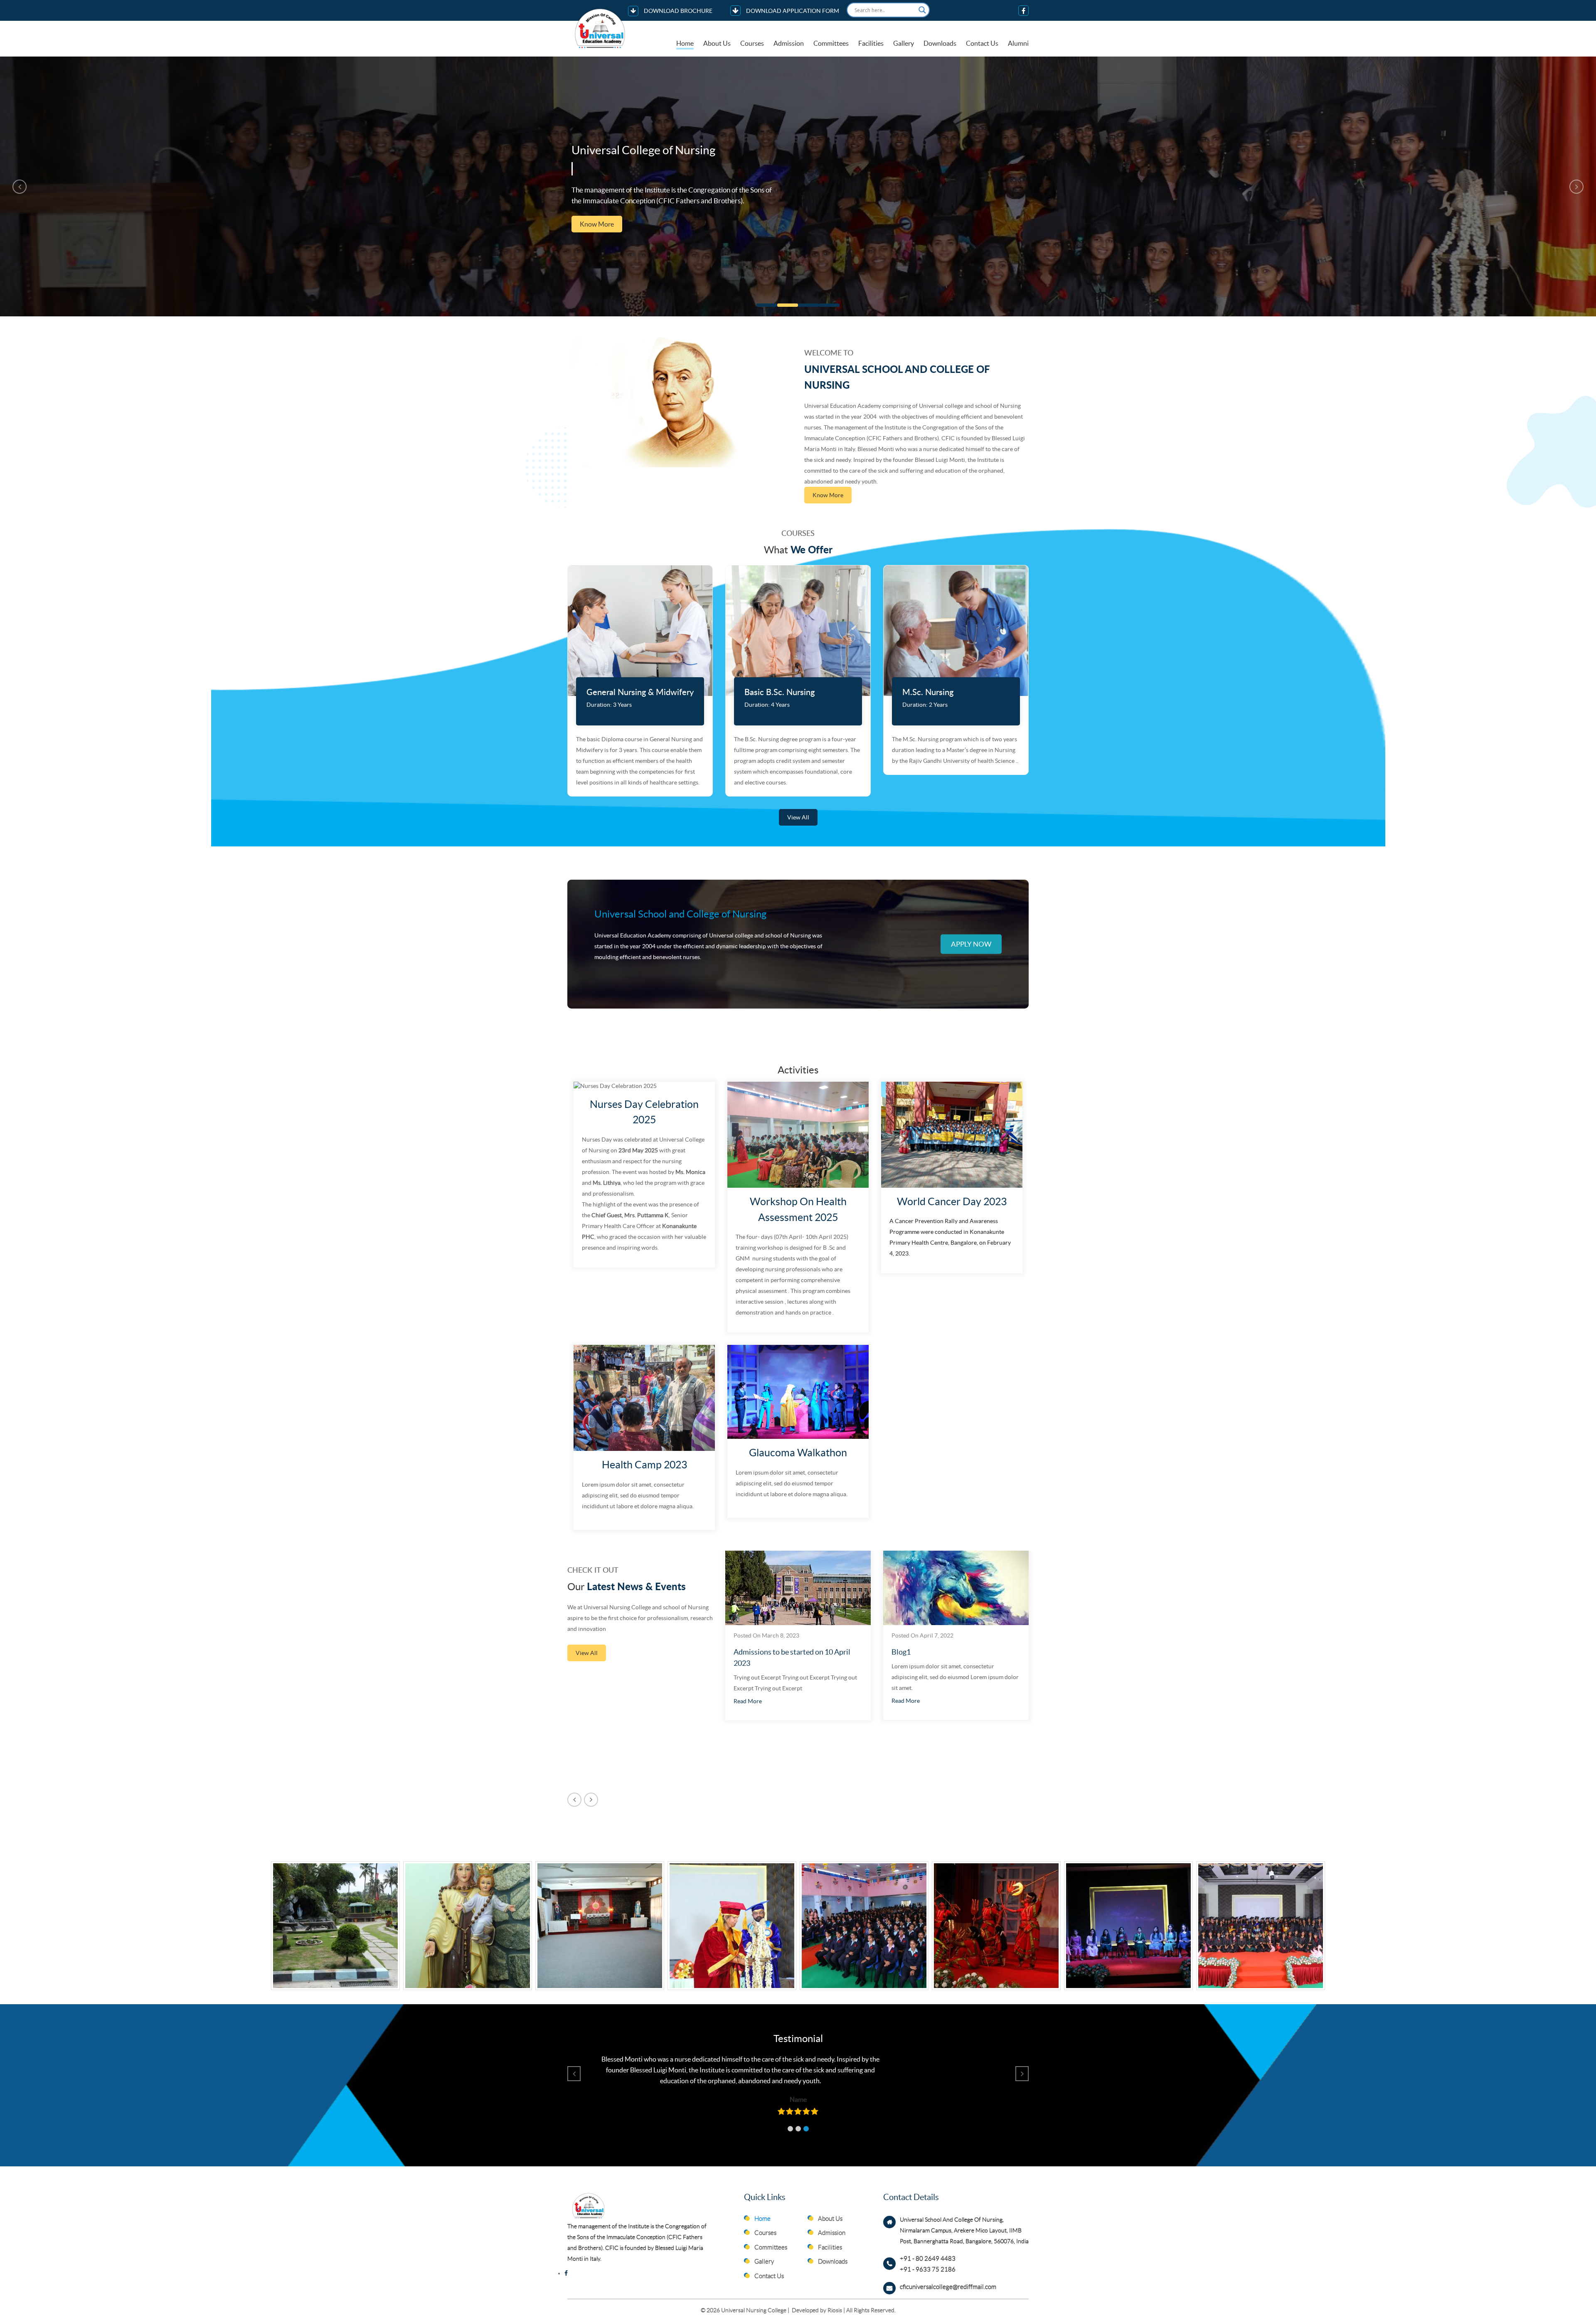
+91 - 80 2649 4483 (928, 2259)
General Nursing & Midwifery (640, 693)
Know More (597, 235)
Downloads (940, 43)
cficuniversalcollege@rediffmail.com (948, 2287)
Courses (752, 43)
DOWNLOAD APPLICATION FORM (792, 11)
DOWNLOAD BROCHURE (677, 11)
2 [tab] (788, 305)
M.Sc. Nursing (928, 693)
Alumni (1018, 43)
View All (798, 817)
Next (1576, 187)
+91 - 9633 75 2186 (928, 2269)
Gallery (904, 43)
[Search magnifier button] (922, 10)
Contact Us (982, 43)
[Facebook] (1023, 11)
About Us (717, 43)
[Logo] (601, 28)
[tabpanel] (798, 186)
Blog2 (901, 1652)
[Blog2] (956, 1588)
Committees (831, 43)
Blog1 (743, 1652)
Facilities (871, 43)
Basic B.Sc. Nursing (780, 693)
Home (685, 43)
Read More (748, 1701)
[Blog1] (798, 1588)
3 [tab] (808, 305)
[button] (790, 2129)
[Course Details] (640, 631)
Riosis (835, 2310)
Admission (789, 43)
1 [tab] (767, 305)
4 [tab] (829, 305)
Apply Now (971, 943)
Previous (20, 187)
